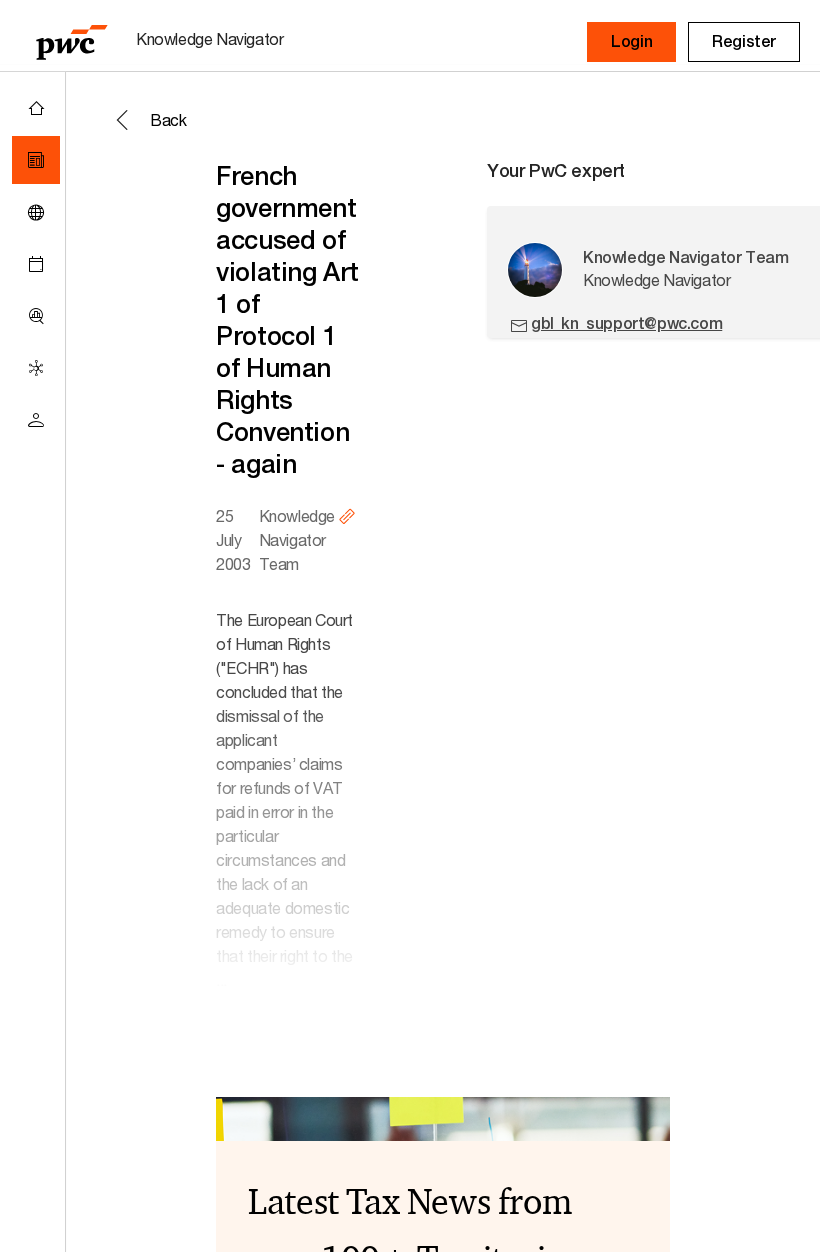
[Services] (36, 368)
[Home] (36, 108)
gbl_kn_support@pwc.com (626, 323)
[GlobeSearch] (36, 212)
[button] (631, 42)
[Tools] (36, 316)
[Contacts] (36, 420)
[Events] (36, 264)
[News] (36, 160)
